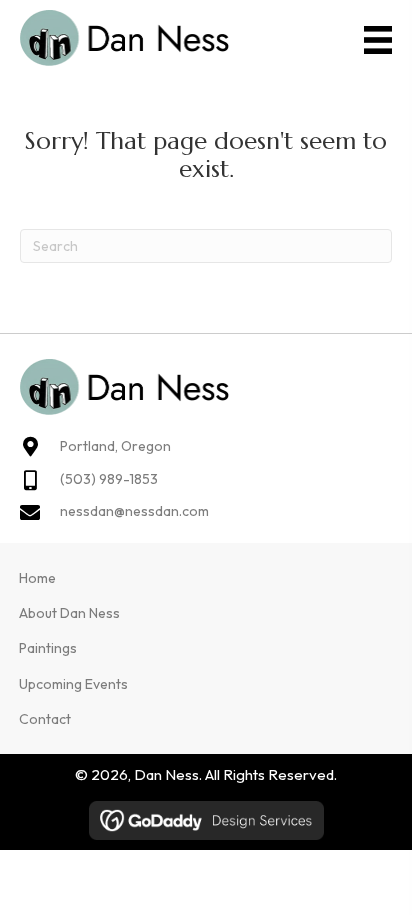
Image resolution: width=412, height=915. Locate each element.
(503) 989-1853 (109, 479)
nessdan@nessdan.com (134, 511)
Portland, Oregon (115, 446)
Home (37, 578)
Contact (45, 719)
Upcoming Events (73, 684)
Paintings (48, 648)
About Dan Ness (69, 613)
